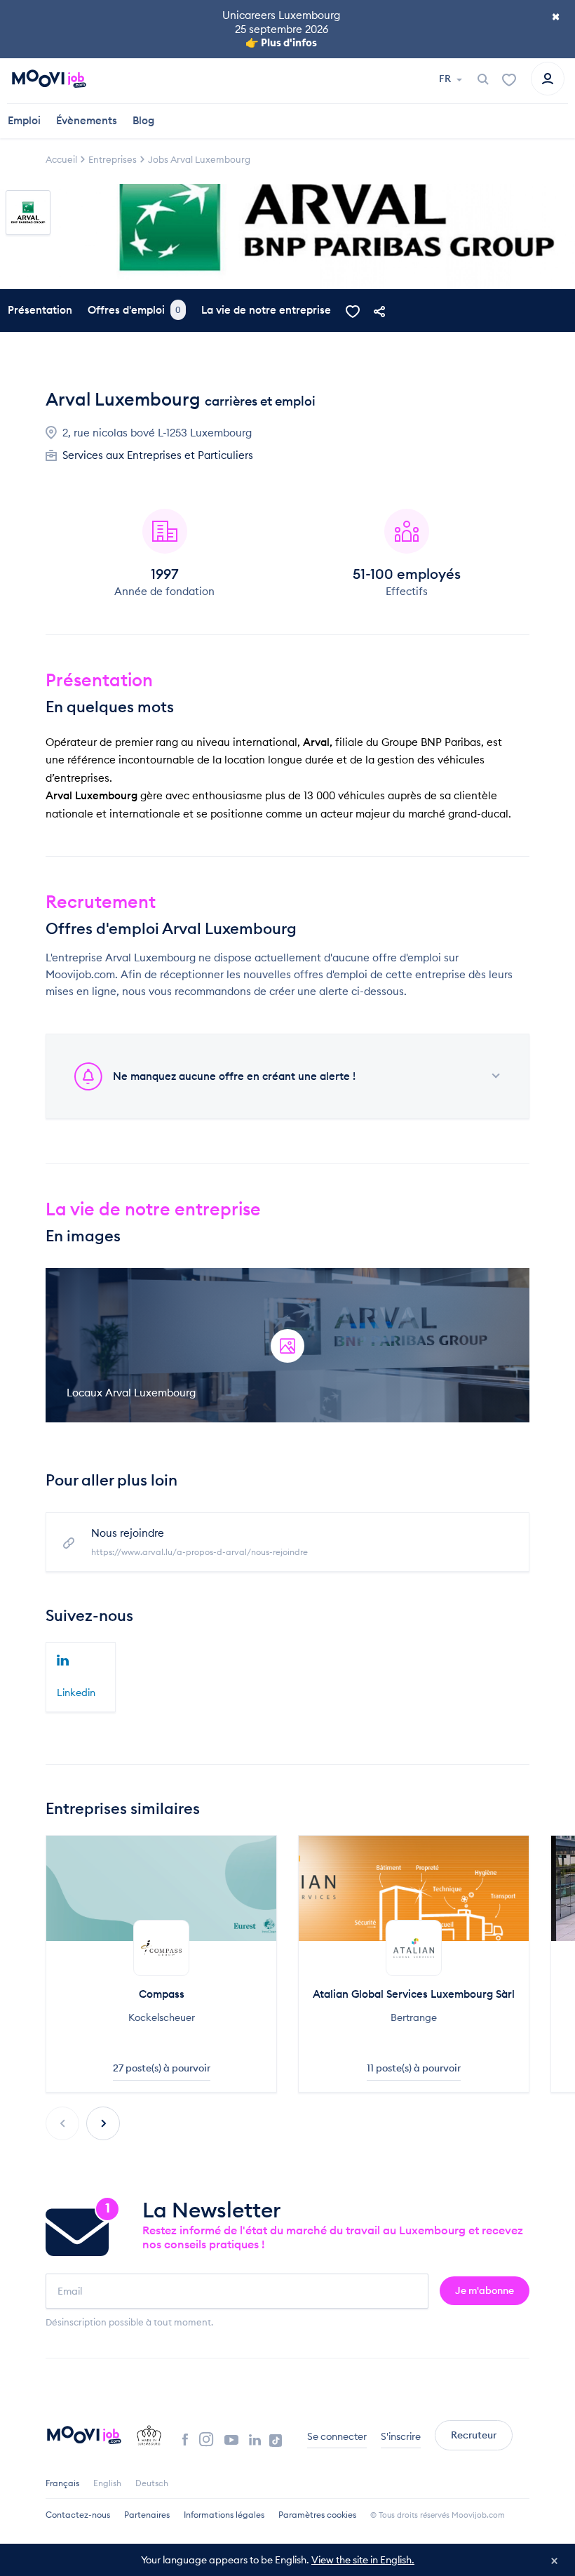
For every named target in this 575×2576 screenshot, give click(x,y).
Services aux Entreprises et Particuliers (158, 455)
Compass (162, 1994)
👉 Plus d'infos (281, 42)
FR (446, 79)
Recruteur (474, 2435)
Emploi (24, 120)
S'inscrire (401, 2436)
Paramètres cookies (317, 2515)
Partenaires (147, 2515)
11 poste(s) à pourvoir (414, 2068)
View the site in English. (363, 2560)
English (107, 2483)
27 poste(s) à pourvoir (162, 2068)
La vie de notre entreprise (266, 310)
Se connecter (337, 2436)
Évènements (87, 120)
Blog (143, 120)
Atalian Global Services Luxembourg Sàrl (414, 1994)
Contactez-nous (78, 2515)
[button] (103, 2123)
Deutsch (152, 2483)
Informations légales (224, 2515)
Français (62, 2483)
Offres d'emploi (134, 310)
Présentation (40, 310)
